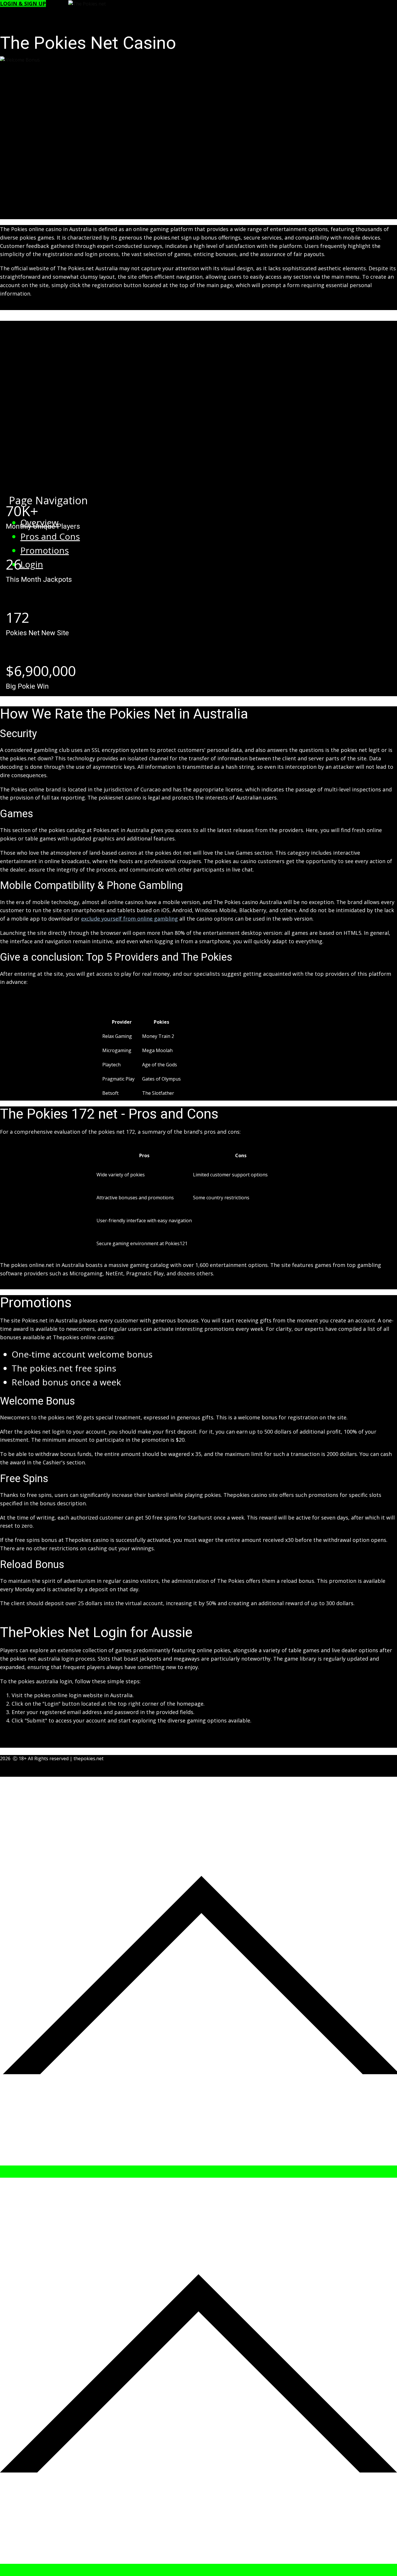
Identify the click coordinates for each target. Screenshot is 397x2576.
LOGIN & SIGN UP (23, 3)
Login (32, 564)
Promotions (45, 550)
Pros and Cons (50, 536)
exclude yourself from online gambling (129, 919)
